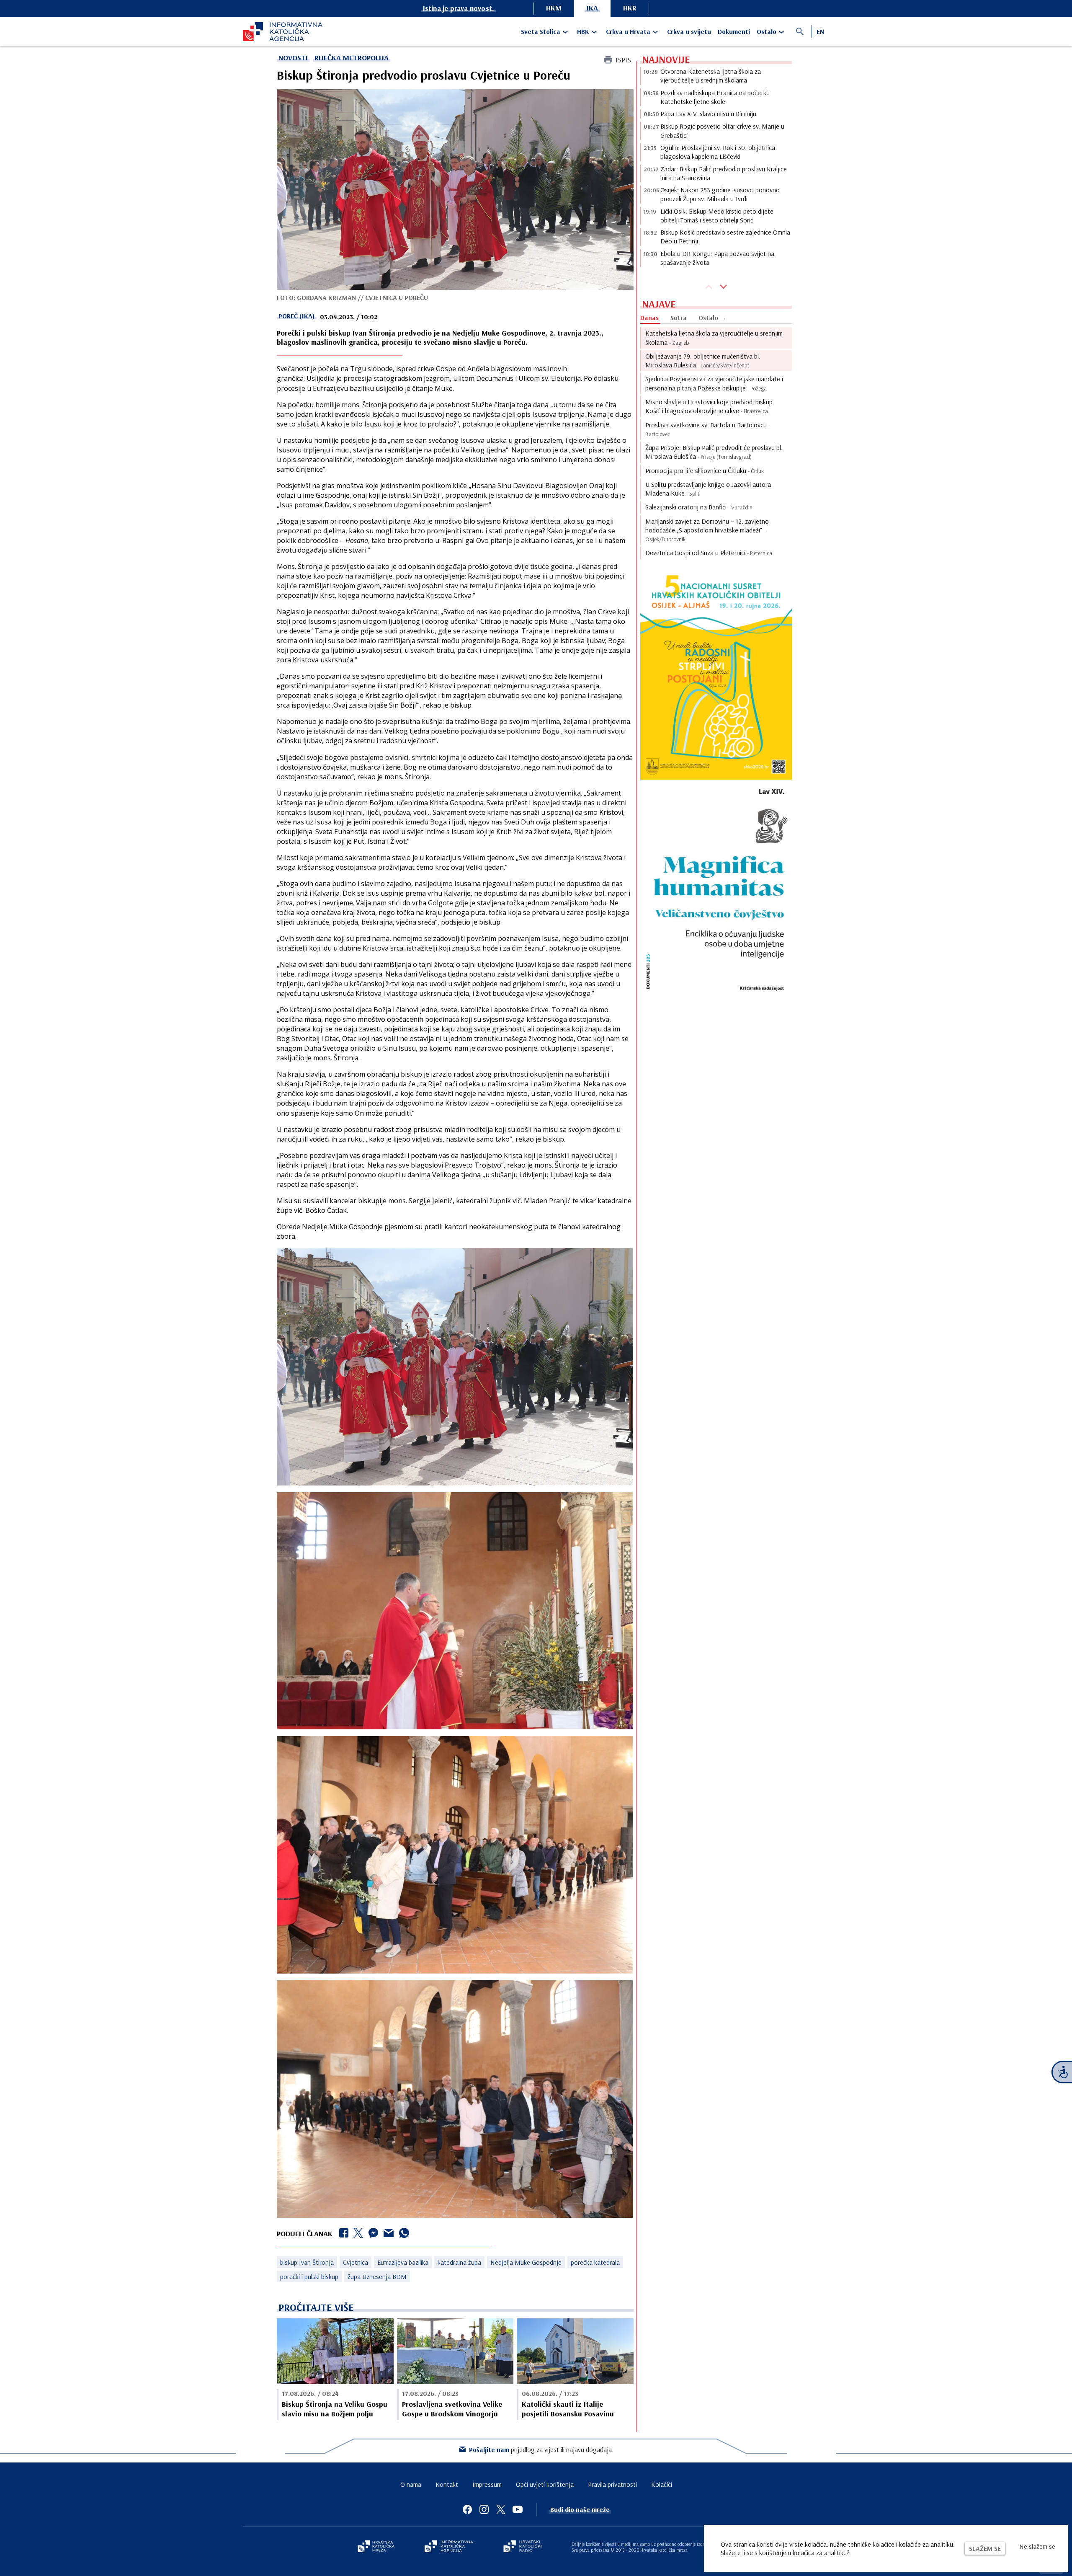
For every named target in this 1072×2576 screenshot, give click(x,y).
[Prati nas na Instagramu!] (484, 2509)
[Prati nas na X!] (501, 2509)
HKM (554, 8)
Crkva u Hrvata (628, 31)
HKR (630, 8)
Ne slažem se (1037, 2546)
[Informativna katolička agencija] (449, 2547)
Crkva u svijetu (689, 31)
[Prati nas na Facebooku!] (467, 2509)
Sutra (679, 318)
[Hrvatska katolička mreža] (376, 2547)
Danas (649, 318)
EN (820, 31)
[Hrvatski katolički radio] (523, 2547)
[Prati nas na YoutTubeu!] (518, 2509)
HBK (583, 31)
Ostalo (767, 31)
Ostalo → (713, 318)
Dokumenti (734, 31)
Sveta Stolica (541, 31)
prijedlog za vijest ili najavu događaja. (541, 2449)
